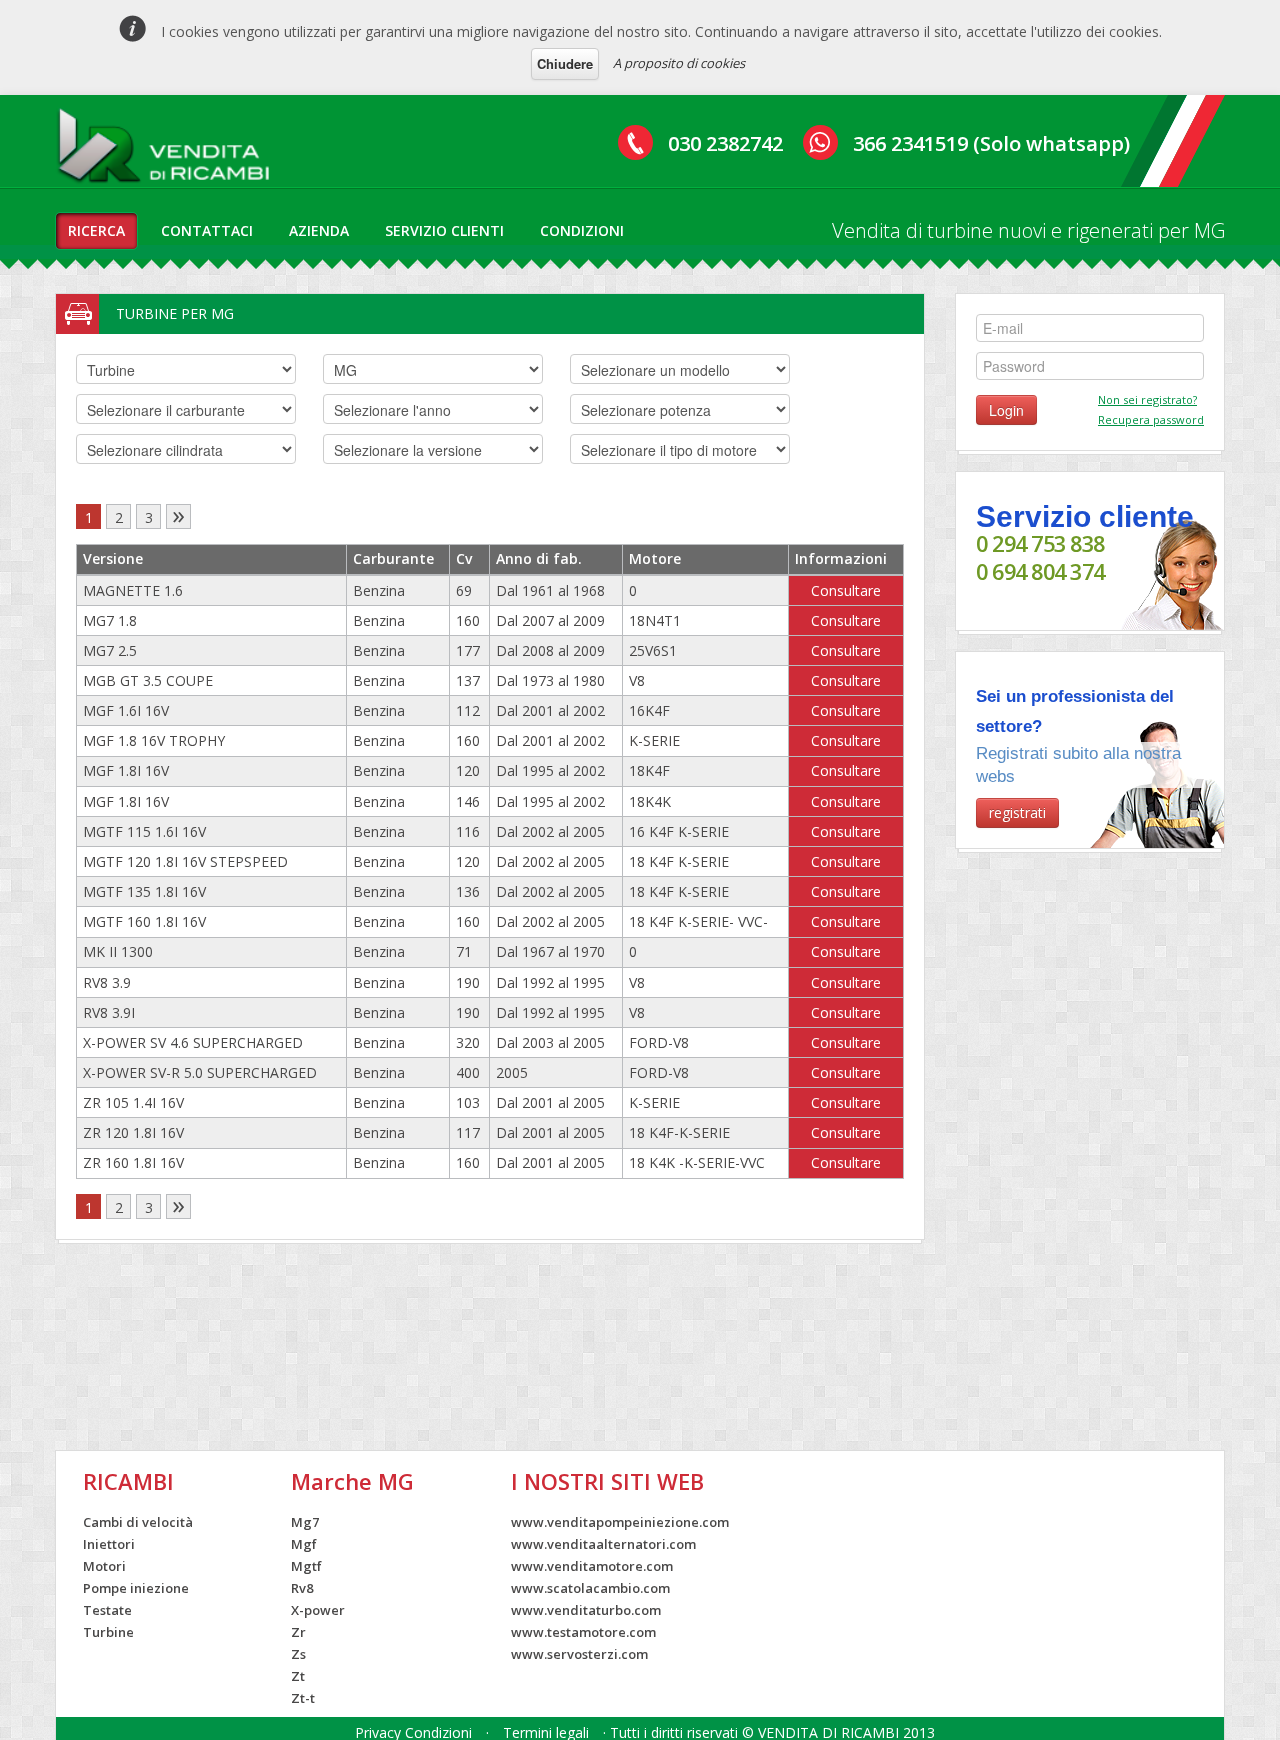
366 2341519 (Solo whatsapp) (991, 143)
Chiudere (565, 63)
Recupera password (1151, 419)
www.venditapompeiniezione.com (620, 1522)
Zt (298, 1676)
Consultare (846, 590)
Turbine (108, 1632)
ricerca (96, 230)
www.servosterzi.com (579, 1654)
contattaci (207, 230)
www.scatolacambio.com (590, 1588)
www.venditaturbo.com (586, 1610)
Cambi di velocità (138, 1522)
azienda (319, 230)
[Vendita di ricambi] (168, 149)
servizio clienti (444, 230)
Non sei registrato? (1147, 399)
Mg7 (305, 1522)
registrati (1017, 812)
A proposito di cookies (679, 63)
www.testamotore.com (583, 1632)
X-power (318, 1610)
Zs (298, 1654)
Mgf (304, 1544)
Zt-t (303, 1698)
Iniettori (109, 1544)
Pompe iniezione (136, 1588)
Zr (298, 1632)
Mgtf (306, 1566)
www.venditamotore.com (592, 1566)
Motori (104, 1566)
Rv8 (302, 1588)
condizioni (582, 230)
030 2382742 (725, 143)
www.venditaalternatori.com (603, 1544)
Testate (107, 1610)
